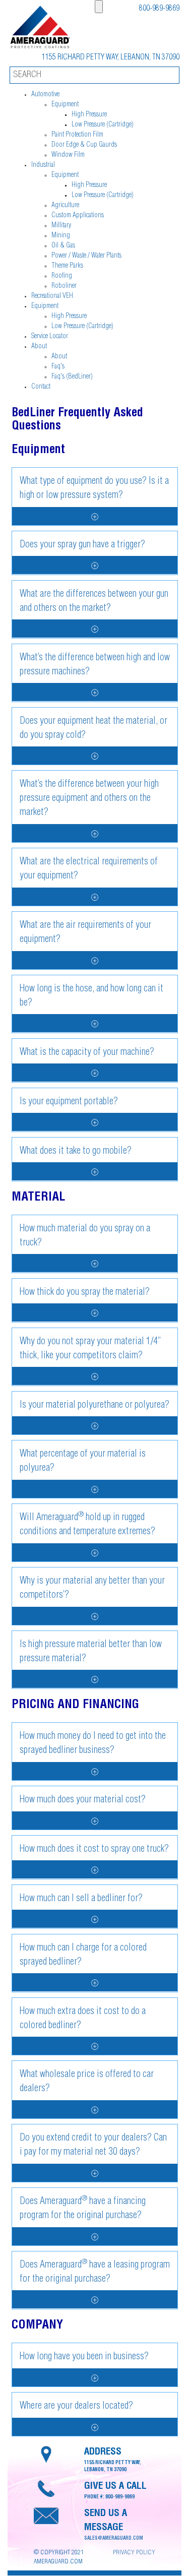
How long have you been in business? (84, 2357)
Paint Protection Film (77, 135)
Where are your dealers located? (76, 2407)
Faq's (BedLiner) (72, 377)
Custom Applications (78, 216)
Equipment (65, 105)
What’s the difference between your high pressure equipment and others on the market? (89, 799)
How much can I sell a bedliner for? (81, 1899)
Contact (41, 387)
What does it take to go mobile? (76, 1152)
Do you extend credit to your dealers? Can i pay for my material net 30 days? (93, 2146)
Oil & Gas (63, 246)
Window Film (68, 155)
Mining (61, 236)
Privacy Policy (134, 2553)
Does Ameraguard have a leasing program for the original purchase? (95, 2272)
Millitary (61, 226)
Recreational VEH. (53, 296)
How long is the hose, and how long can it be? (91, 996)
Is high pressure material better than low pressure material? (91, 1652)
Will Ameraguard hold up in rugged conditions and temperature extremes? (87, 1524)
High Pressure (89, 115)
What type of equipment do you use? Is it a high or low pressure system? (94, 489)
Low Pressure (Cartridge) (103, 125)
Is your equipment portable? (69, 1102)
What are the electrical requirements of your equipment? (89, 869)
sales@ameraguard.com (114, 2539)
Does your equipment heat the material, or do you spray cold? (93, 729)
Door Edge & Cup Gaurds (84, 145)
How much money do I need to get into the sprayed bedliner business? (93, 1744)
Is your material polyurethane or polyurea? (94, 1406)
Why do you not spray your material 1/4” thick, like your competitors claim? (90, 1349)
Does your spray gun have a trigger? (82, 545)
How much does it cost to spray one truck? (94, 1850)
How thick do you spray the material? (85, 1293)
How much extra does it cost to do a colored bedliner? (83, 2019)
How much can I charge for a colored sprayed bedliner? (83, 1956)
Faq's (58, 367)
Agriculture (65, 206)
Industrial (43, 165)
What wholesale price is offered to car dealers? (87, 2082)
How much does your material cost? (83, 1800)
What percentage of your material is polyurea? (83, 1462)
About (39, 347)
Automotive (45, 95)
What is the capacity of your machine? (87, 1053)
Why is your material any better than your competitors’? (92, 1589)
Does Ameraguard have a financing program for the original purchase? (83, 2208)
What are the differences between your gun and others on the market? (94, 602)
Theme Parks (67, 266)
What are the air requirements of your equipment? (85, 933)
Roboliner (64, 286)
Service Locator (50, 337)
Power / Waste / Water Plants (86, 256)
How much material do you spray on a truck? (85, 1236)
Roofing (62, 276)
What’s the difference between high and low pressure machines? (95, 665)
